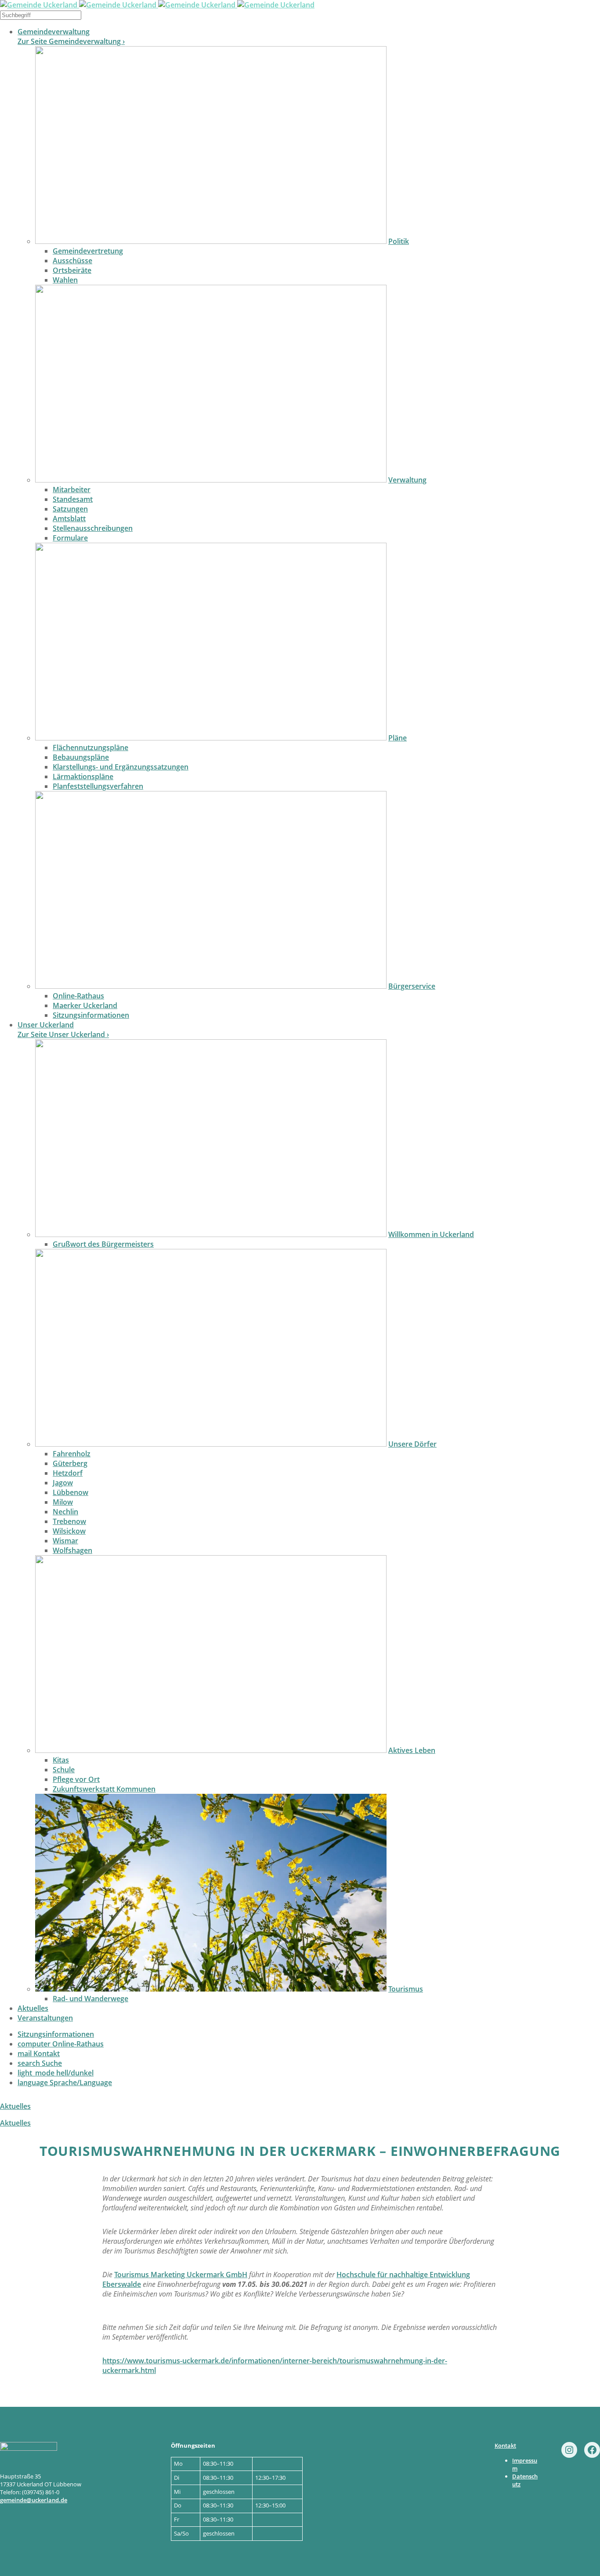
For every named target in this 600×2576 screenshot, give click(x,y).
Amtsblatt (69, 519)
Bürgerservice (412, 986)
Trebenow (69, 1521)
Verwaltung (407, 480)
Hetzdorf (68, 1473)
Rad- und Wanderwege (90, 1999)
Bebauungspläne (81, 757)
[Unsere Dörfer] (211, 1444)
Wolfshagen (72, 1550)
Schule (64, 1770)
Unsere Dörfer (412, 1444)
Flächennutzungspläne (90, 747)
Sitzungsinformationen (91, 1015)
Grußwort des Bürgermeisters (103, 1244)
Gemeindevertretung (88, 251)
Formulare (70, 538)
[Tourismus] (211, 1989)
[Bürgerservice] (211, 986)
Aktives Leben (412, 1750)
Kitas (61, 1760)
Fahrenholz (72, 1454)
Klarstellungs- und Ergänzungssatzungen (121, 767)
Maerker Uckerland (85, 1005)
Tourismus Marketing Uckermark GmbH (181, 2275)
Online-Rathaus (78, 996)
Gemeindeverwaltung (54, 32)
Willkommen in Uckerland (431, 1234)
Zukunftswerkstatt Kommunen (104, 1789)
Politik (399, 241)
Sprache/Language (65, 2083)
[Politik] (211, 241)
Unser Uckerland (46, 1025)
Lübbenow (70, 1492)
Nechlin (65, 1512)
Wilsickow (69, 1531)
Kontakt (39, 2054)
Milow (63, 1502)
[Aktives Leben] (211, 1750)
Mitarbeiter (72, 490)
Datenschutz (525, 2480)
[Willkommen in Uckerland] (211, 1234)
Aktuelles (33, 2008)
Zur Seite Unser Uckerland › (63, 1034)
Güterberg (70, 1463)
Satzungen (70, 509)
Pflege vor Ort (76, 1779)
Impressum (525, 2464)
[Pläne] (211, 738)
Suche (40, 2063)
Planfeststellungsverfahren (98, 786)
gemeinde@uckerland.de (34, 2500)
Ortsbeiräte (72, 270)
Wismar (65, 1541)
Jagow (63, 1483)
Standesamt (73, 499)
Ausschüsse (72, 261)
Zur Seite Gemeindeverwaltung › (71, 41)
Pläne (398, 738)
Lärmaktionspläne (83, 776)
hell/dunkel (56, 2073)
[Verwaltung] (211, 480)
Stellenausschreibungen (93, 528)
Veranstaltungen (45, 2018)
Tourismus (406, 1989)
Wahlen (65, 280)
